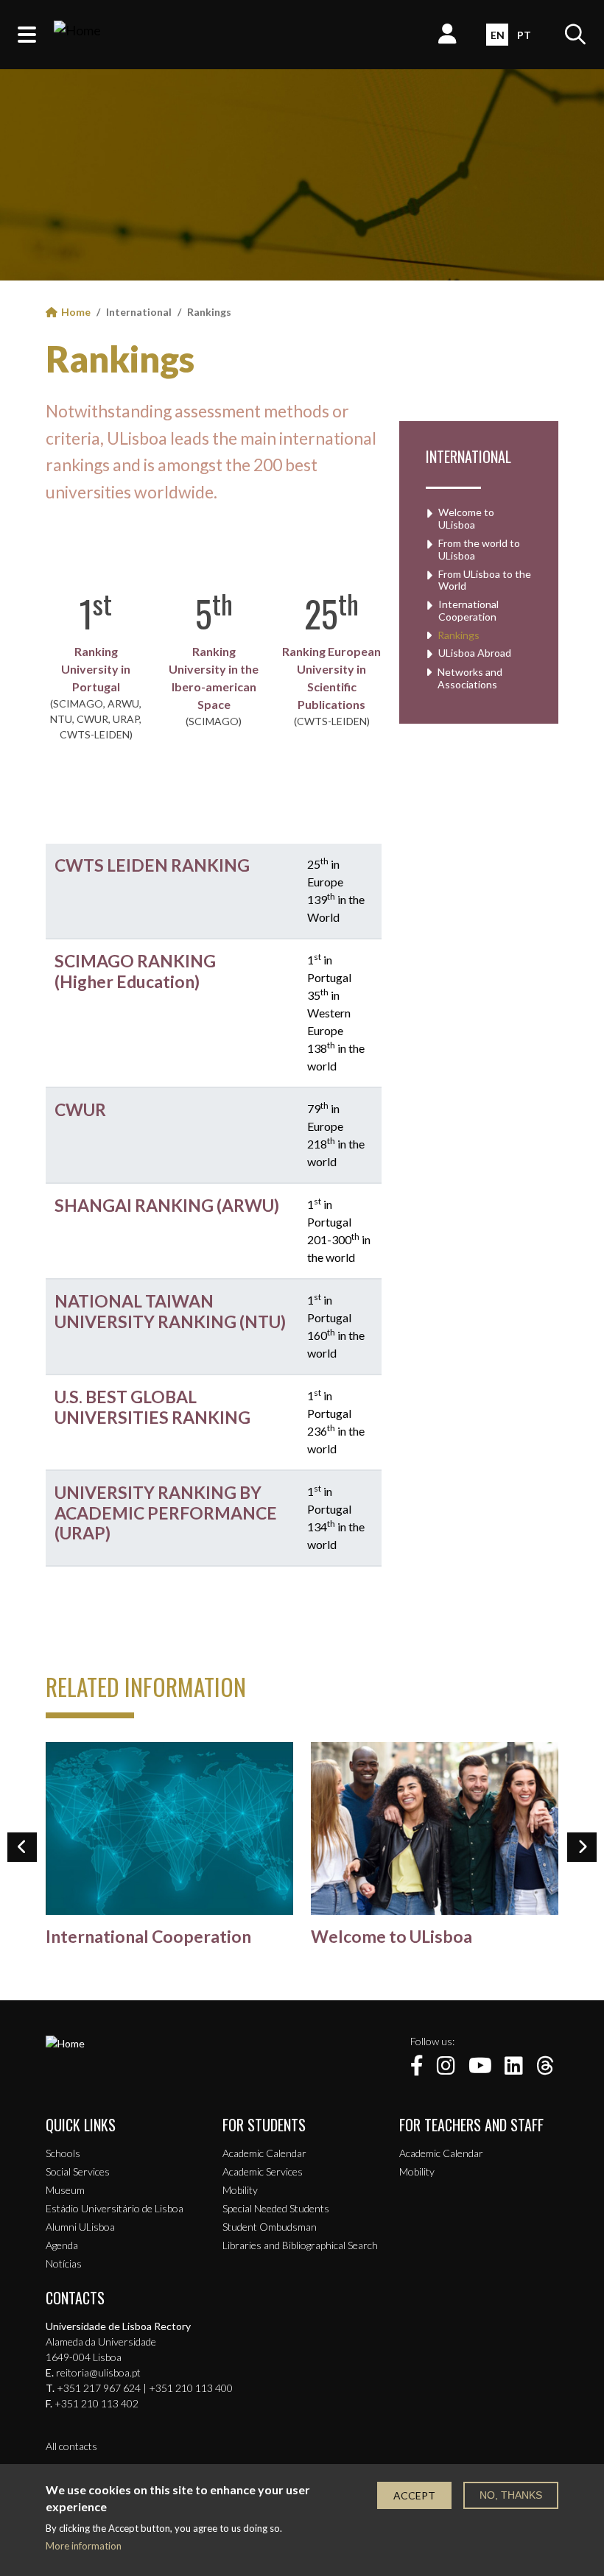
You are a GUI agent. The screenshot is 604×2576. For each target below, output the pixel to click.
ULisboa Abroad (475, 653)
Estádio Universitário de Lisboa (115, 2208)
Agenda (62, 2245)
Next (582, 1847)
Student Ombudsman (270, 2227)
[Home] (77, 35)
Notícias (64, 2263)
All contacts (71, 2446)
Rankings (120, 359)
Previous (22, 1847)
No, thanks (511, 2495)
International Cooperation (468, 611)
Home (76, 312)
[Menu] (27, 35)
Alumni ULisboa (80, 2227)
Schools (63, 2153)
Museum (65, 2190)
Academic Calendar (264, 2153)
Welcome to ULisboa (466, 519)
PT (524, 35)
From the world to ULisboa (479, 550)
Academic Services (263, 2171)
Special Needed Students (276, 2208)
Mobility (240, 2190)
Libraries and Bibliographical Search (300, 2245)
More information (84, 2546)
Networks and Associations (470, 678)
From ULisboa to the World (485, 581)
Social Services (78, 2171)
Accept (414, 2495)
